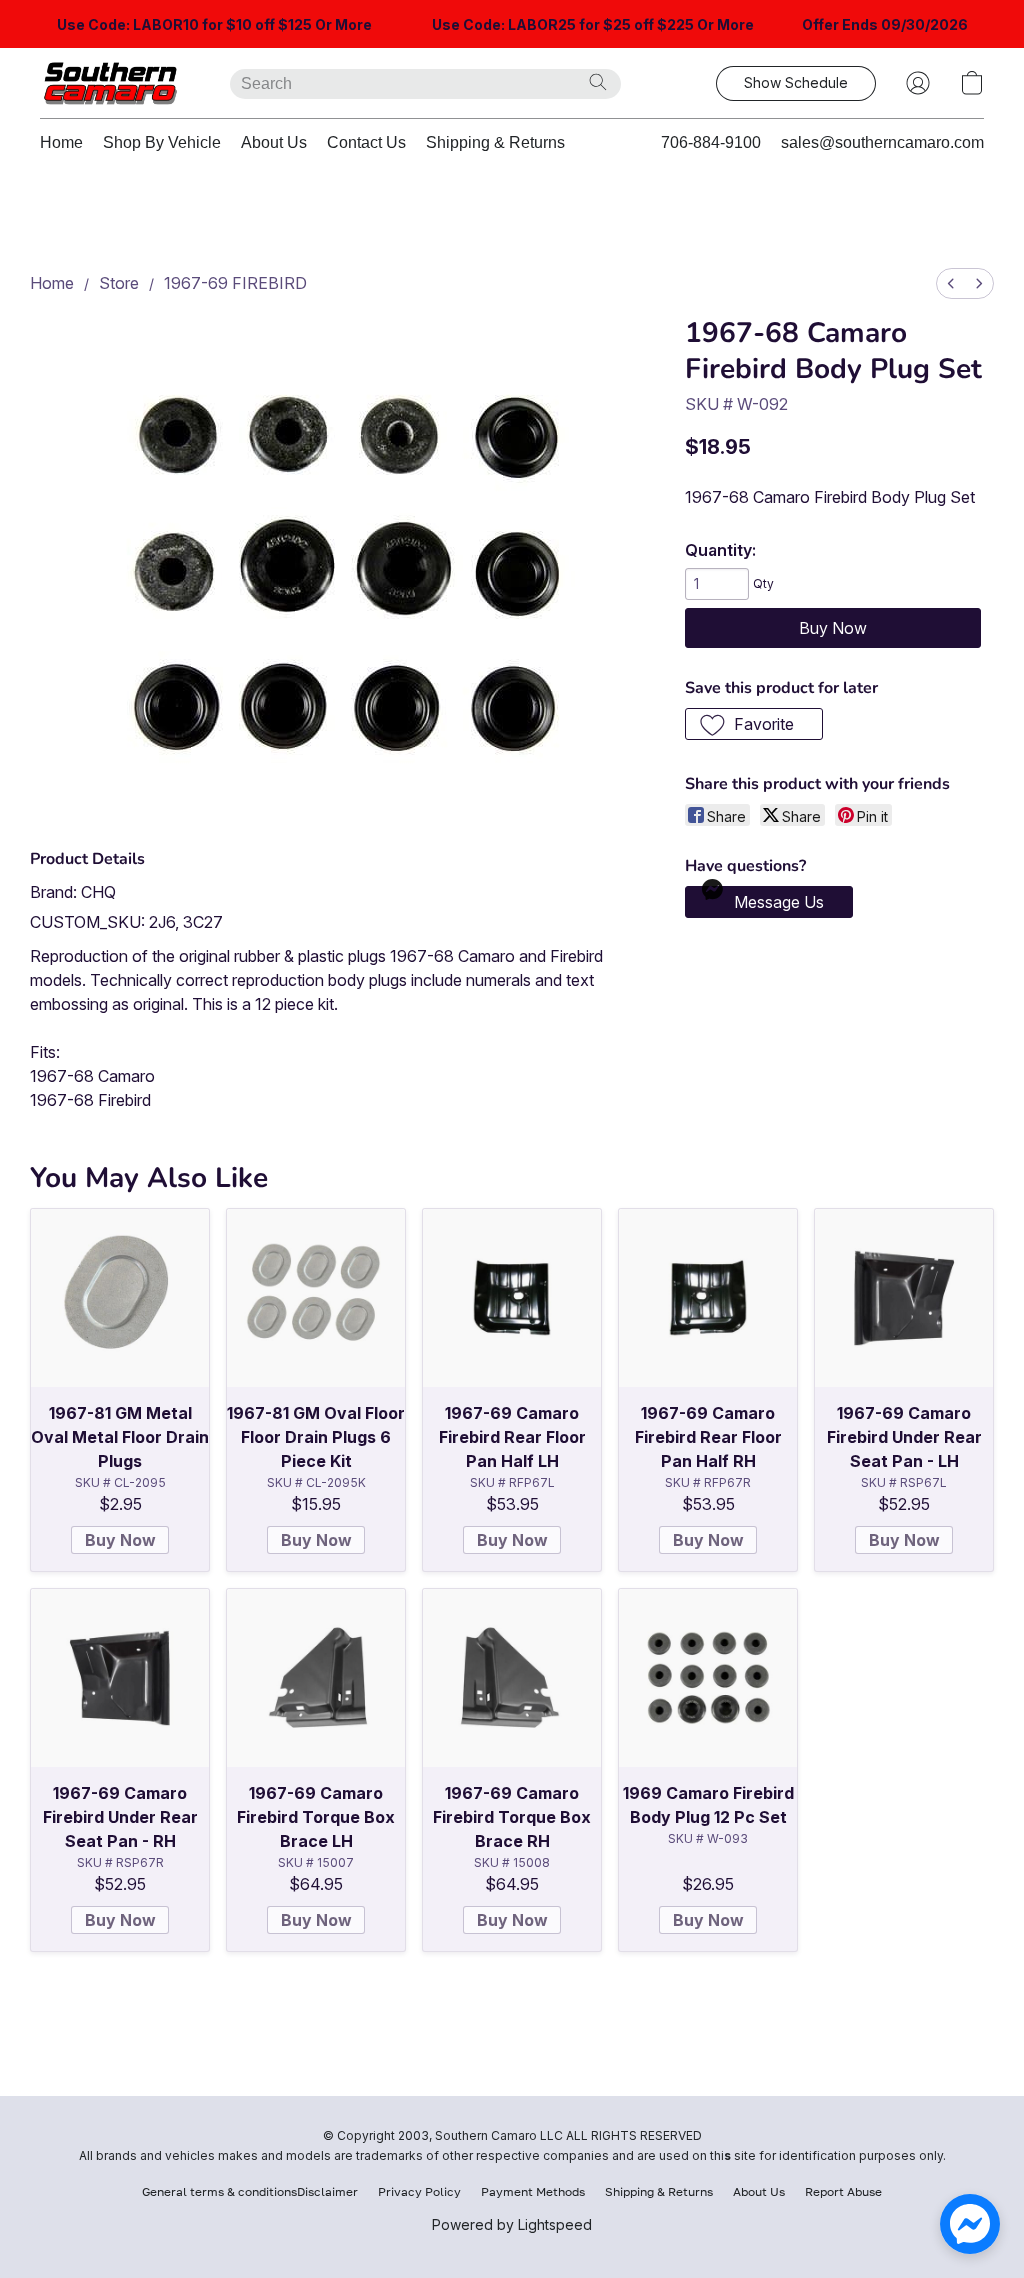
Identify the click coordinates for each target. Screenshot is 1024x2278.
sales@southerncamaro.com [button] (882, 142)
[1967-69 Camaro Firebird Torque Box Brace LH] (316, 1678)
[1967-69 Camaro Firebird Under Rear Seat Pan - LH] (904, 1298)
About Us (274, 142)
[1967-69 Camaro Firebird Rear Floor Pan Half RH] (708, 1298)
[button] (115, 83)
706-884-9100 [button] (711, 142)
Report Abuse (843, 2191)
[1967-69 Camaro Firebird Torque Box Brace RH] (512, 1678)
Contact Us (366, 142)
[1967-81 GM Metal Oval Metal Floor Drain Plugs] (120, 1298)
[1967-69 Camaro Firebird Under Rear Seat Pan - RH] (120, 1678)
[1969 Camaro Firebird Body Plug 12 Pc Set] (708, 1678)
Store (119, 283)
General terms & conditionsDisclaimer (250, 2191)
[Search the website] (598, 82)
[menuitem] (951, 283)
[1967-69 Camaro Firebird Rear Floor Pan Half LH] (512, 1298)
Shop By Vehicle (162, 142)
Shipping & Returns (495, 142)
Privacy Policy (419, 2191)
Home (61, 142)
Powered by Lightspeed (512, 2224)
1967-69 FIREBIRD (235, 283)
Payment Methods (533, 2191)
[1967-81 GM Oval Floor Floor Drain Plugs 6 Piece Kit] (316, 1298)
